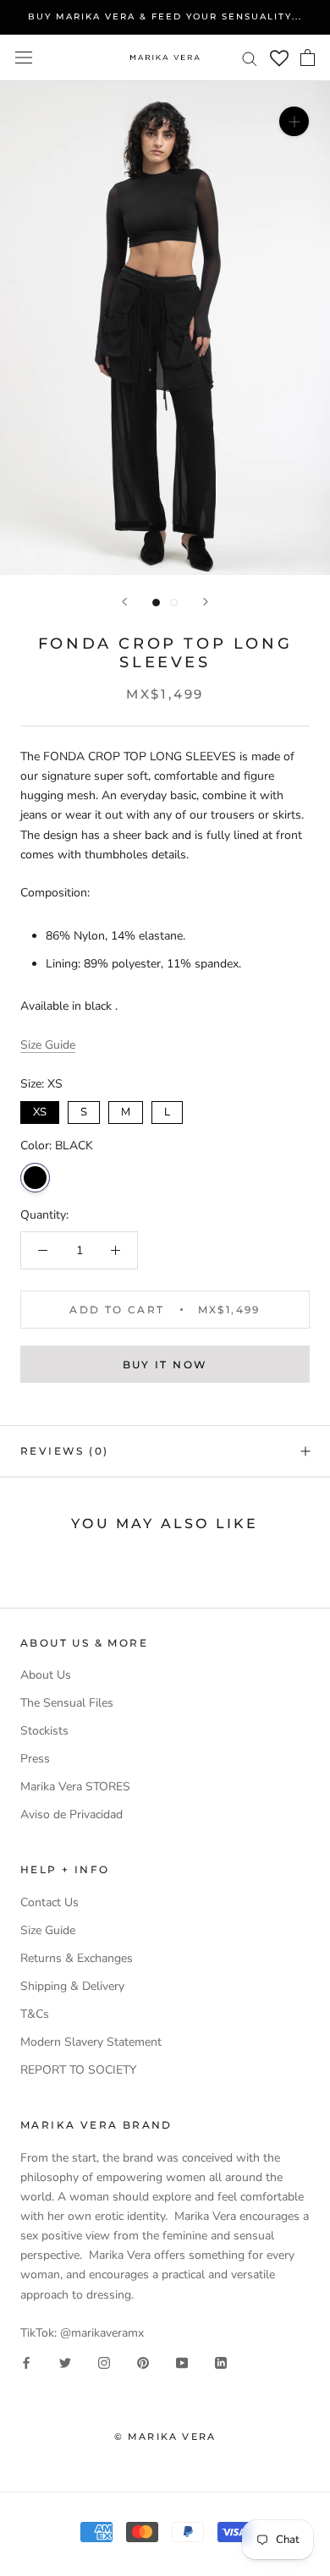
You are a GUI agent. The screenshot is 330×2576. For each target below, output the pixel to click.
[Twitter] (65, 2362)
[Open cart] (308, 58)
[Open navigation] (24, 58)
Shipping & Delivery (72, 1986)
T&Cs (35, 2014)
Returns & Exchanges (77, 1958)
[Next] (206, 602)
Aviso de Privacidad (71, 1814)
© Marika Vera (165, 2436)
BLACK (35, 1178)
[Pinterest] (143, 2362)
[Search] (250, 58)
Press (35, 1759)
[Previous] (124, 602)
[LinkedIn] (221, 2362)
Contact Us (49, 1902)
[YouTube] (182, 2362)
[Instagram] (104, 2362)
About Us (46, 1675)
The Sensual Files (67, 1703)
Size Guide (48, 1045)
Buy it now (165, 1365)
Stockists (44, 1731)
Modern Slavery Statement (91, 2042)
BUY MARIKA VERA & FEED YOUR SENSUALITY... (165, 16)
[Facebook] (26, 2362)
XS (40, 1110)
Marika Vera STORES (75, 1787)
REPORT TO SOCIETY (78, 2070)
